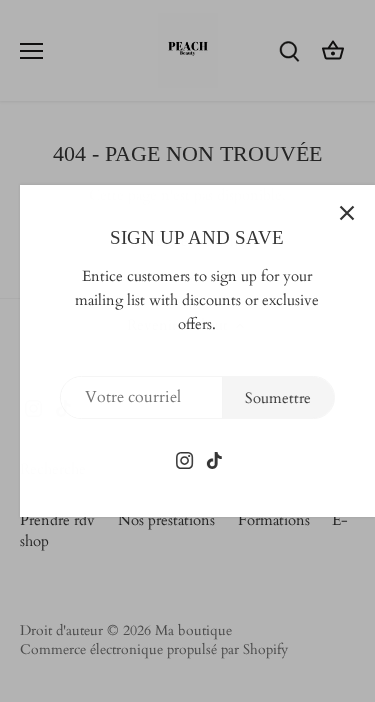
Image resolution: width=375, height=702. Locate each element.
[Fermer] (338, 213)
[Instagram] (176, 459)
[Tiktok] (206, 459)
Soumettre (269, 398)
